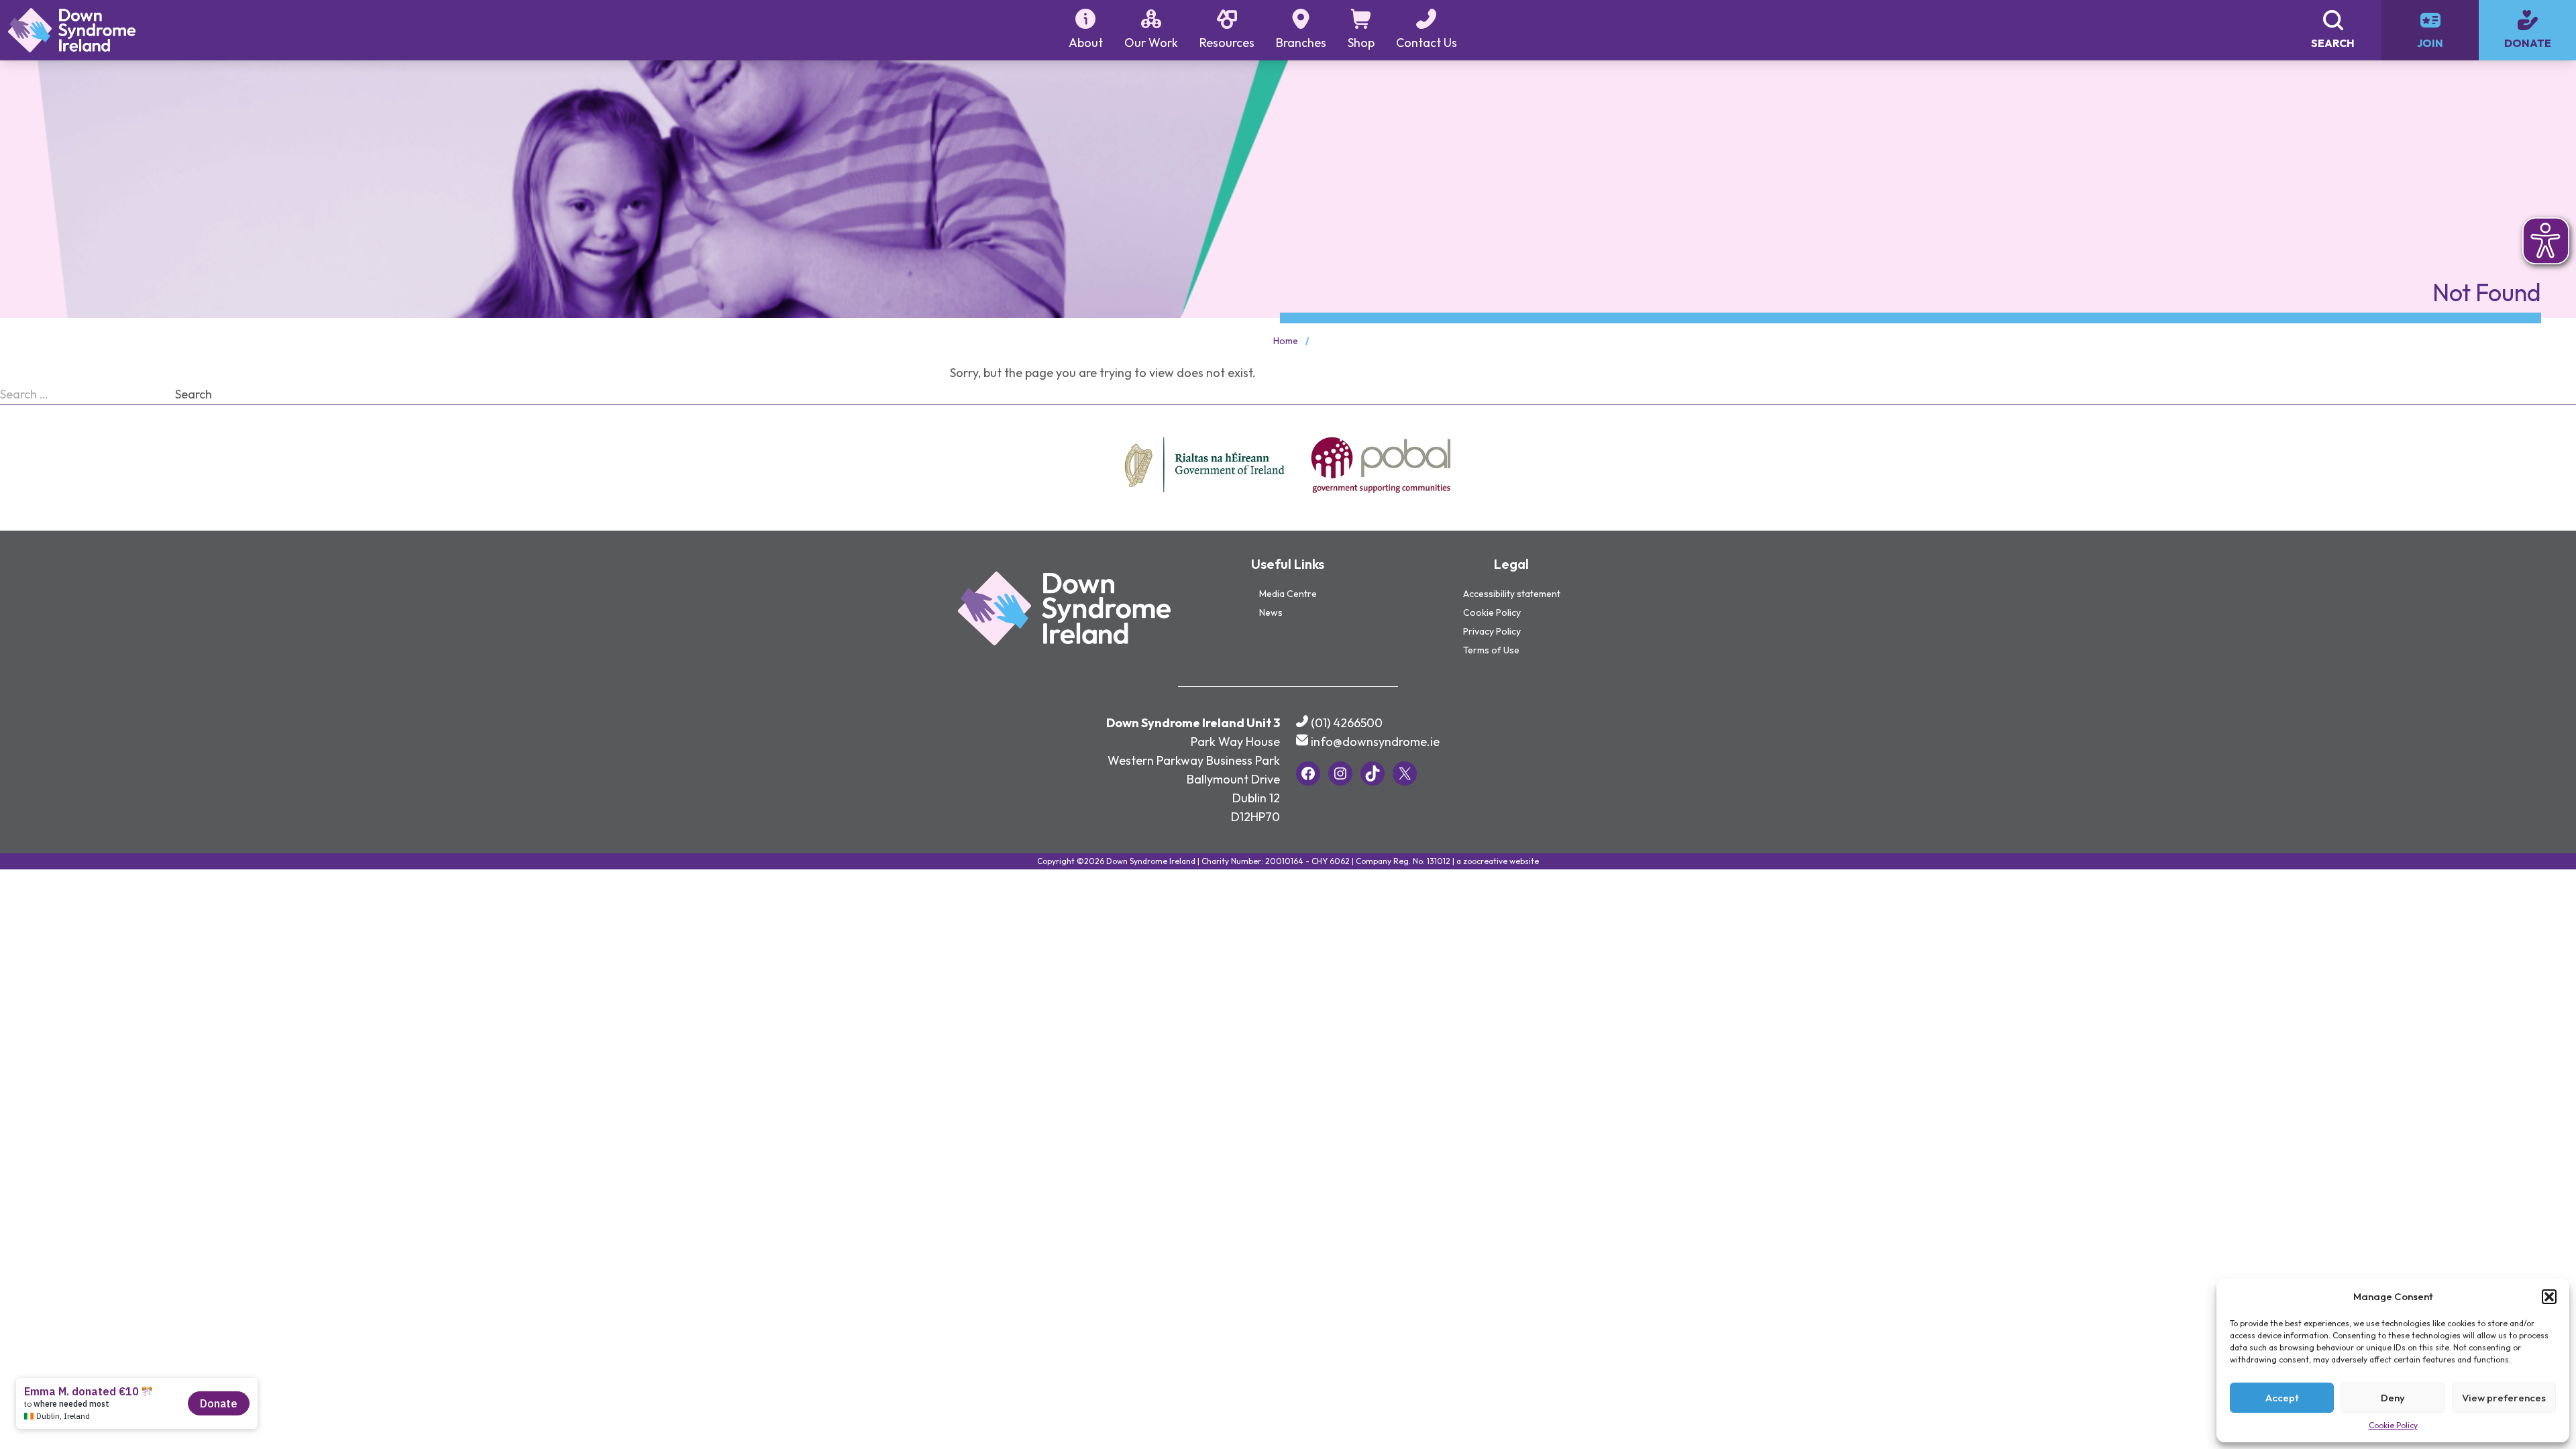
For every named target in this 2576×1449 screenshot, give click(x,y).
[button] (2549, 1297)
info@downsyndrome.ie (1375, 742)
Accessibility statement (1512, 594)
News (1271, 612)
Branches (1301, 43)
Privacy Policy (1492, 631)
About (1086, 43)
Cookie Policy (2393, 1425)
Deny (2393, 1398)
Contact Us (1427, 43)
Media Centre (1288, 594)
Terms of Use (1491, 650)
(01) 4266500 (1347, 723)
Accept (2282, 1398)
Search (194, 394)
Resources (1227, 43)
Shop (1361, 43)
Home (1286, 341)
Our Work (1151, 43)
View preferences (2504, 1398)
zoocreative (1485, 861)
